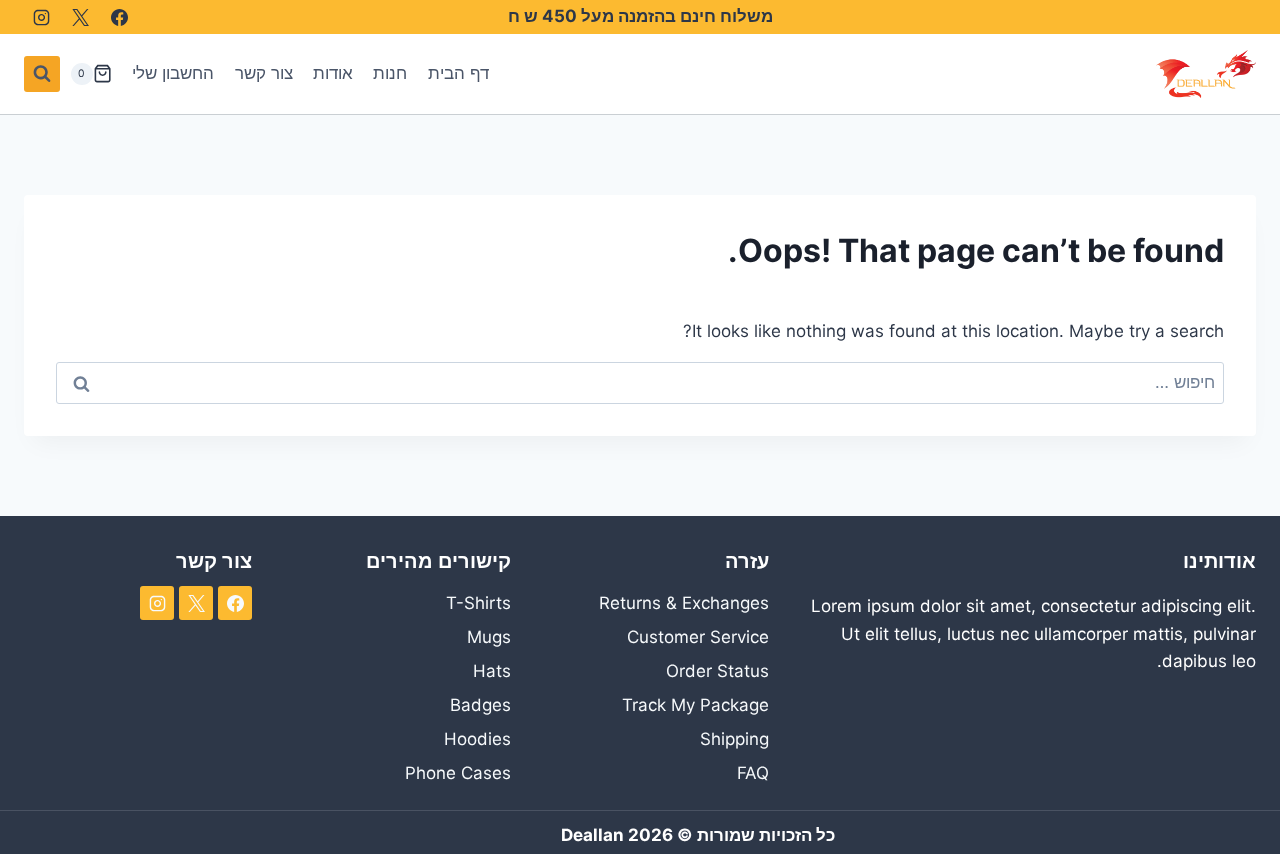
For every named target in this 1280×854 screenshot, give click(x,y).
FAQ (753, 773)
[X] (80, 17)
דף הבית (458, 73)
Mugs (488, 637)
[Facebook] (119, 17)
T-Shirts (478, 603)
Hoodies (477, 739)
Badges (480, 705)
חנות (390, 73)
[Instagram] (41, 17)
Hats (491, 671)
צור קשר (264, 73)
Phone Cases (457, 773)
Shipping (734, 739)
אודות (333, 73)
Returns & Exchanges (684, 603)
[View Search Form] (42, 74)
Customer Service (698, 637)
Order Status (717, 671)
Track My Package (695, 705)
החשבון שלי (173, 73)
